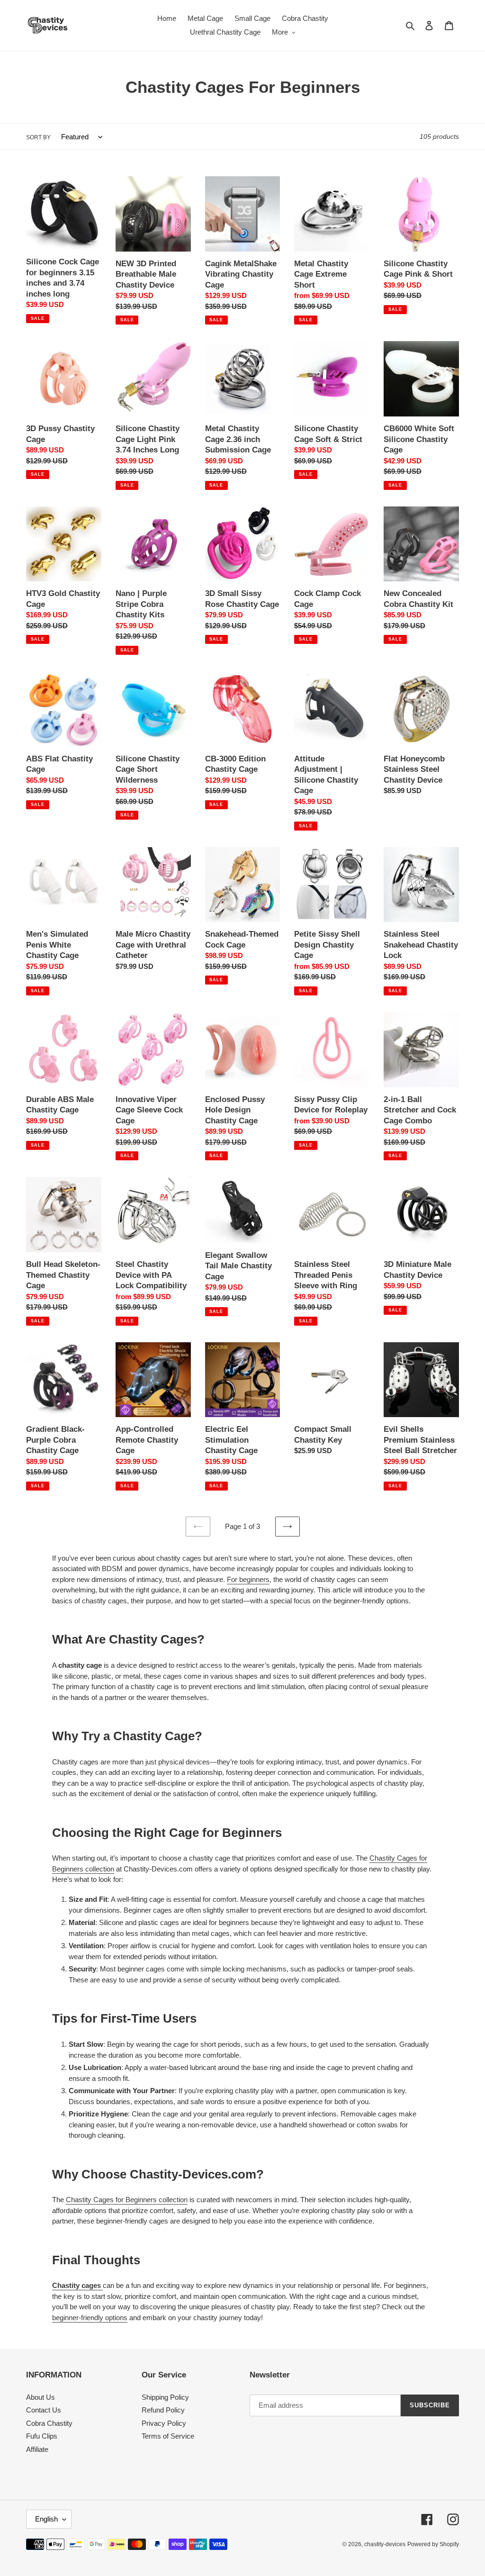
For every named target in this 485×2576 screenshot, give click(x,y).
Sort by (38, 137)
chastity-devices (385, 2544)
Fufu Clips (42, 2436)
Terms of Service (168, 2436)
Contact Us (44, 2410)
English (46, 2519)
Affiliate (37, 2449)
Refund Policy (163, 2410)
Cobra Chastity (49, 2423)
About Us (40, 2397)
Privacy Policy (164, 2423)
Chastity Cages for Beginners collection (127, 2200)
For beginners (248, 1579)
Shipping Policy (165, 2397)
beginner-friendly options (90, 2318)
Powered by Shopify (433, 2544)
